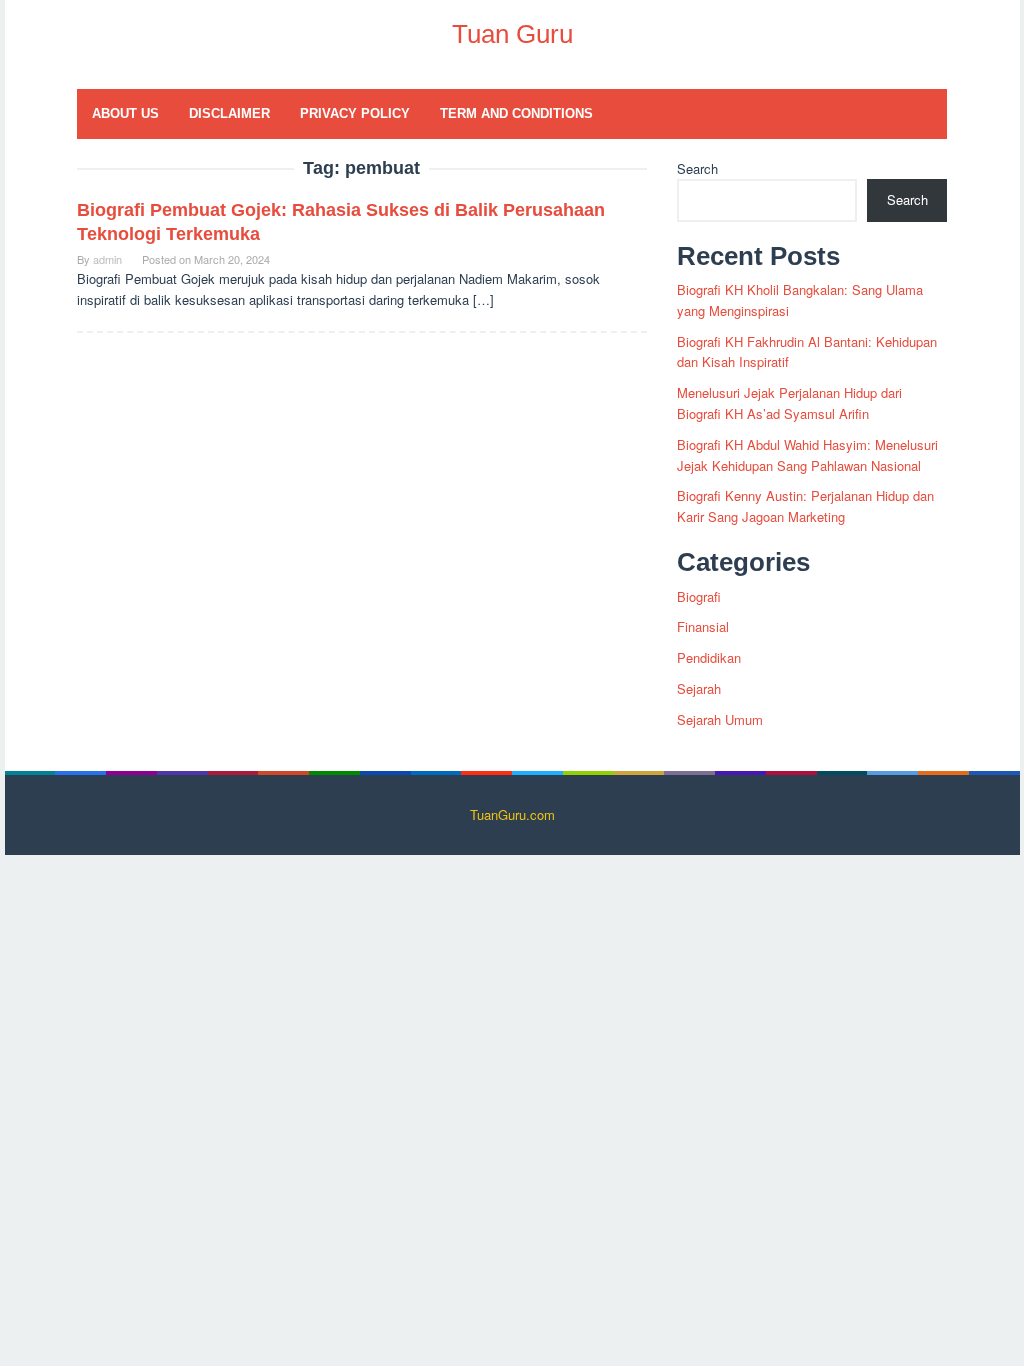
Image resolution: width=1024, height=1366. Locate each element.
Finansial (703, 626)
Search (697, 168)
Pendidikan (709, 657)
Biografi (699, 596)
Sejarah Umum (720, 719)
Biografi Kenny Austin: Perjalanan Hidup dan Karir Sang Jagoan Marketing (805, 506)
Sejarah (699, 688)
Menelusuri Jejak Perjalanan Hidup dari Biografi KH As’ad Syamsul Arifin (789, 403)
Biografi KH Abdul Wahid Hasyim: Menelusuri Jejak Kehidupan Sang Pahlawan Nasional (807, 455)
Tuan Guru (512, 34)
